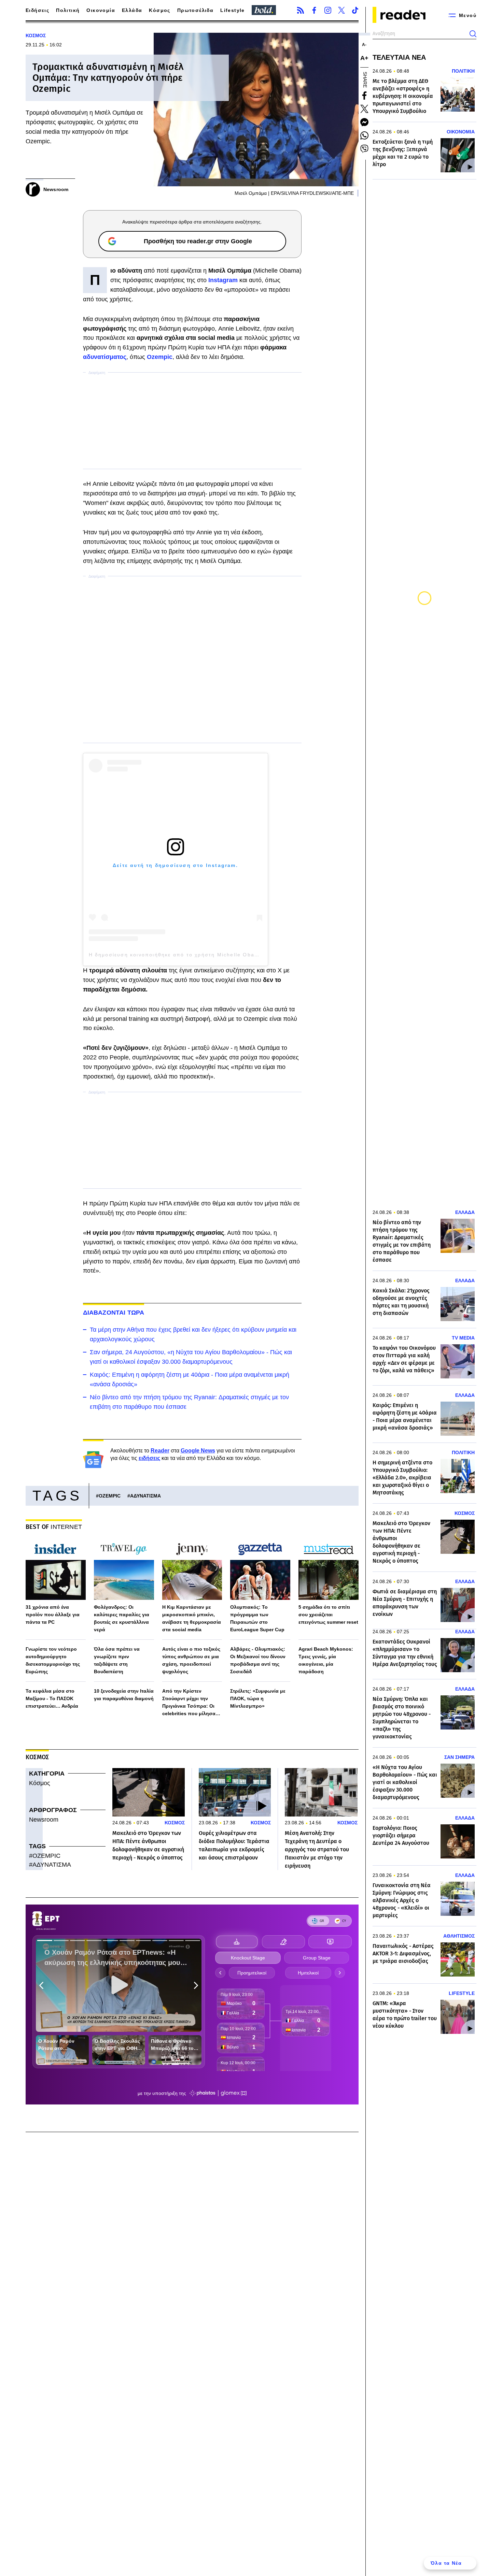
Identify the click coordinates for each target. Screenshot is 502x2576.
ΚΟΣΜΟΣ (36, 35)
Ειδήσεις (37, 10)
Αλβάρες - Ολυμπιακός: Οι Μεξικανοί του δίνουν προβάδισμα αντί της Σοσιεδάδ (258, 1660)
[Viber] (364, 149)
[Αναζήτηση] (473, 34)
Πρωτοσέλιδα (195, 10)
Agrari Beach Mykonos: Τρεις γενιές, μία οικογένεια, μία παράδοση (326, 1660)
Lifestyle (233, 10)
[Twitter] (341, 10)
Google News (198, 1451)
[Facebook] (314, 10)
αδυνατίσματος (105, 357)
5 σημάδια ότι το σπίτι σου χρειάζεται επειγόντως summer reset (328, 1615)
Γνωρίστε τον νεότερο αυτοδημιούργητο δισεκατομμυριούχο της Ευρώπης (53, 1660)
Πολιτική (68, 10)
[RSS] (301, 10)
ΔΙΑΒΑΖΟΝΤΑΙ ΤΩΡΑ (114, 1313)
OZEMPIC (110, 1496)
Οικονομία (101, 10)
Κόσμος (159, 10)
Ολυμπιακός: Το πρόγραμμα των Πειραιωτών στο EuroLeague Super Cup (257, 1618)
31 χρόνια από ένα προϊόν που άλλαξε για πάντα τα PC (53, 1615)
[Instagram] (328, 10)
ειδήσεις (149, 1458)
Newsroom (44, 1820)
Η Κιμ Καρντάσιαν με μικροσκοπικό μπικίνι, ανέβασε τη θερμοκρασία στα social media (192, 1618)
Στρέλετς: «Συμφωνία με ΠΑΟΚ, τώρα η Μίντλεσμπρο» (258, 1698)
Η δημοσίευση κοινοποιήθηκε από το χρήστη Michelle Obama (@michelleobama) (203, 955)
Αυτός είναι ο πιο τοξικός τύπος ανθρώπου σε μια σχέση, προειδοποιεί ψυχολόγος (191, 1660)
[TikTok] (355, 10)
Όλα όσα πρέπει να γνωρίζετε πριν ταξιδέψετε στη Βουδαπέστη (117, 1660)
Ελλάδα (132, 10)
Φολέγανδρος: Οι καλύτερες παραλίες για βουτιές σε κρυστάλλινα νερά (122, 1618)
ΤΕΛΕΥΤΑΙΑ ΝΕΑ (399, 57)
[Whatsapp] (364, 135)
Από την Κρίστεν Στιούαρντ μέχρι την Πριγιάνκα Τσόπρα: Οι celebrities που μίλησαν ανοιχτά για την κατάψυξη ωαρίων (192, 1703)
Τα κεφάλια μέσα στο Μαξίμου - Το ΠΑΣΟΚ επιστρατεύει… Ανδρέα (52, 1698)
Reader (160, 1451)
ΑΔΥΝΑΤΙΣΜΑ (145, 1496)
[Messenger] (364, 122)
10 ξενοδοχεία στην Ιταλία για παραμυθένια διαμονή (124, 1695)
